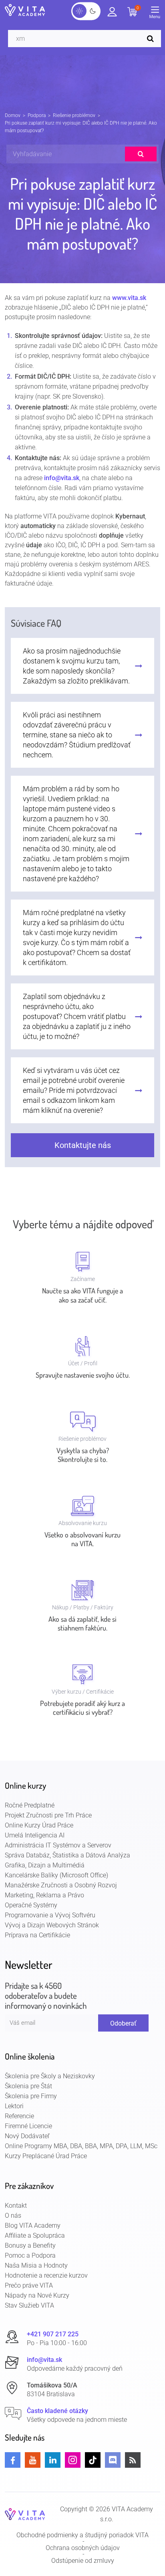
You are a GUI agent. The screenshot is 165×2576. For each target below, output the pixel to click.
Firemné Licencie (28, 2126)
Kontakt (16, 2206)
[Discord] (113, 2460)
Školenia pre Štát (28, 2086)
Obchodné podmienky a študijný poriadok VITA (82, 2535)
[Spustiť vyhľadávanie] (152, 39)
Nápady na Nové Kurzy (37, 2295)
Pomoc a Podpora (30, 2255)
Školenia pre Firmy (31, 2096)
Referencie (19, 2116)
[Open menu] (157, 14)
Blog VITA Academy (33, 2225)
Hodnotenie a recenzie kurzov (46, 2275)
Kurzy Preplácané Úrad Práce (46, 2156)
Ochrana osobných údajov (83, 2548)
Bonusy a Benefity (30, 2245)
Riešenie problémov (74, 115)
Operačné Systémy (31, 1905)
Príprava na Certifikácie (37, 1935)
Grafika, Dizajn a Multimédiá (45, 1865)
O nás (13, 2216)
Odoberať (123, 2023)
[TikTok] (93, 2460)
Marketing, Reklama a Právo (44, 1895)
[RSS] (133, 2460)
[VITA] (25, 11)
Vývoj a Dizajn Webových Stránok (52, 1925)
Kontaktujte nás (83, 1145)
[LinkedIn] (53, 2460)
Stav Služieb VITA (29, 2305)
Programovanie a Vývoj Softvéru (50, 1915)
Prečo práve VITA (29, 2285)
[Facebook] (13, 2460)
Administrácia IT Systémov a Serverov (58, 1845)
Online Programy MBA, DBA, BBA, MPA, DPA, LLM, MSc (81, 2146)
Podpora (37, 115)
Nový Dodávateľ (27, 2136)
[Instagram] (73, 2460)
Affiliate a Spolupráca (35, 2235)
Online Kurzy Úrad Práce (39, 1825)
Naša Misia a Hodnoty (36, 2265)
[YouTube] (33, 2460)
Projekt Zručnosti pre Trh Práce (48, 1815)
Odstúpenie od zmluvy (83, 2561)
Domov (13, 115)
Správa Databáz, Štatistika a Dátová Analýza (67, 1855)
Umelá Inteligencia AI (35, 1835)
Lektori (14, 2106)
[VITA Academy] (25, 2514)
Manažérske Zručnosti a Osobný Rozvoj (61, 1885)
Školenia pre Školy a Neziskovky (50, 2076)
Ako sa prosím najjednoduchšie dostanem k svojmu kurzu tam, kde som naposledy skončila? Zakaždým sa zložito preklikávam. (76, 666)
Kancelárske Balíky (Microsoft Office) (56, 1875)
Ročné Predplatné (30, 1805)
